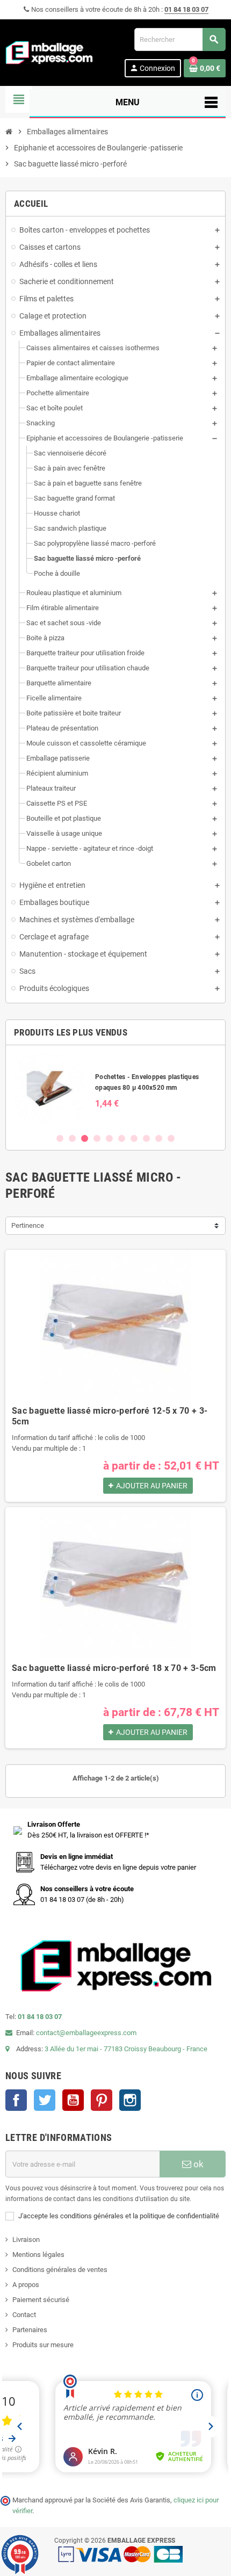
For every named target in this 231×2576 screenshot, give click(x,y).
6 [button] (122, 1138)
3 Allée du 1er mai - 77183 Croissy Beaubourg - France (126, 2049)
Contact (24, 2315)
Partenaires (30, 2330)
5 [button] (109, 1138)
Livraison (26, 2239)
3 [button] (85, 1138)
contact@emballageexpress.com (86, 2033)
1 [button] (60, 1138)
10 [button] (171, 1138)
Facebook (16, 2100)
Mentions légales (38, 2255)
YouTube (73, 2100)
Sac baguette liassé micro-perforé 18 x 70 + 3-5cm (114, 1668)
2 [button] (72, 1138)
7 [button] (134, 1138)
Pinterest (102, 2100)
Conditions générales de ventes (60, 2270)
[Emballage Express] (49, 52)
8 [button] (146, 1138)
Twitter (45, 2100)
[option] (115, 1089)
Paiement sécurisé (41, 2300)
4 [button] (97, 1138)
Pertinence (28, 1225)
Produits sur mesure (43, 2345)
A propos (26, 2285)
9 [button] (159, 1138)
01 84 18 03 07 (186, 9)
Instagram (130, 2100)
